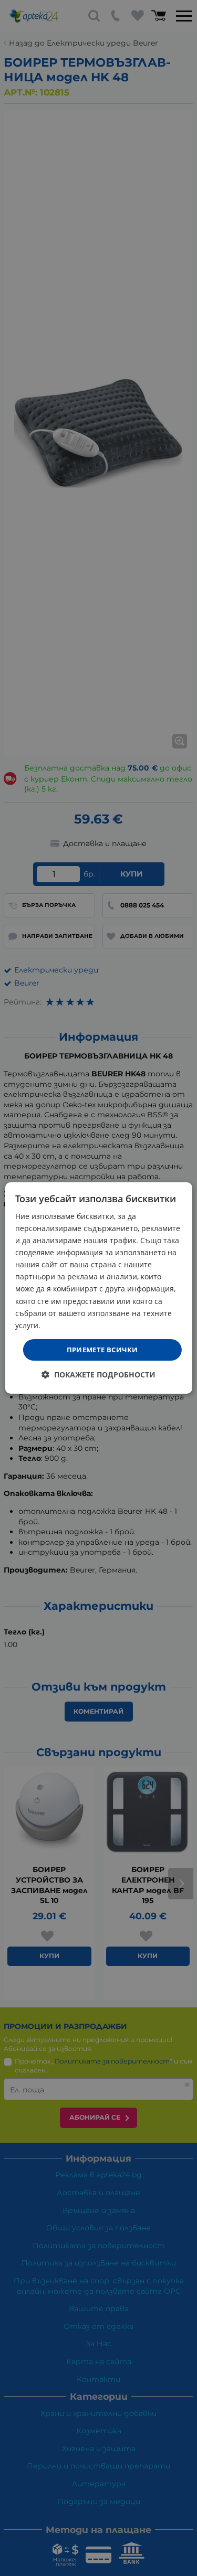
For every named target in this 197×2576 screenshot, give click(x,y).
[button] (98, 1375)
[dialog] (98, 1288)
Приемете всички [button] (102, 1350)
